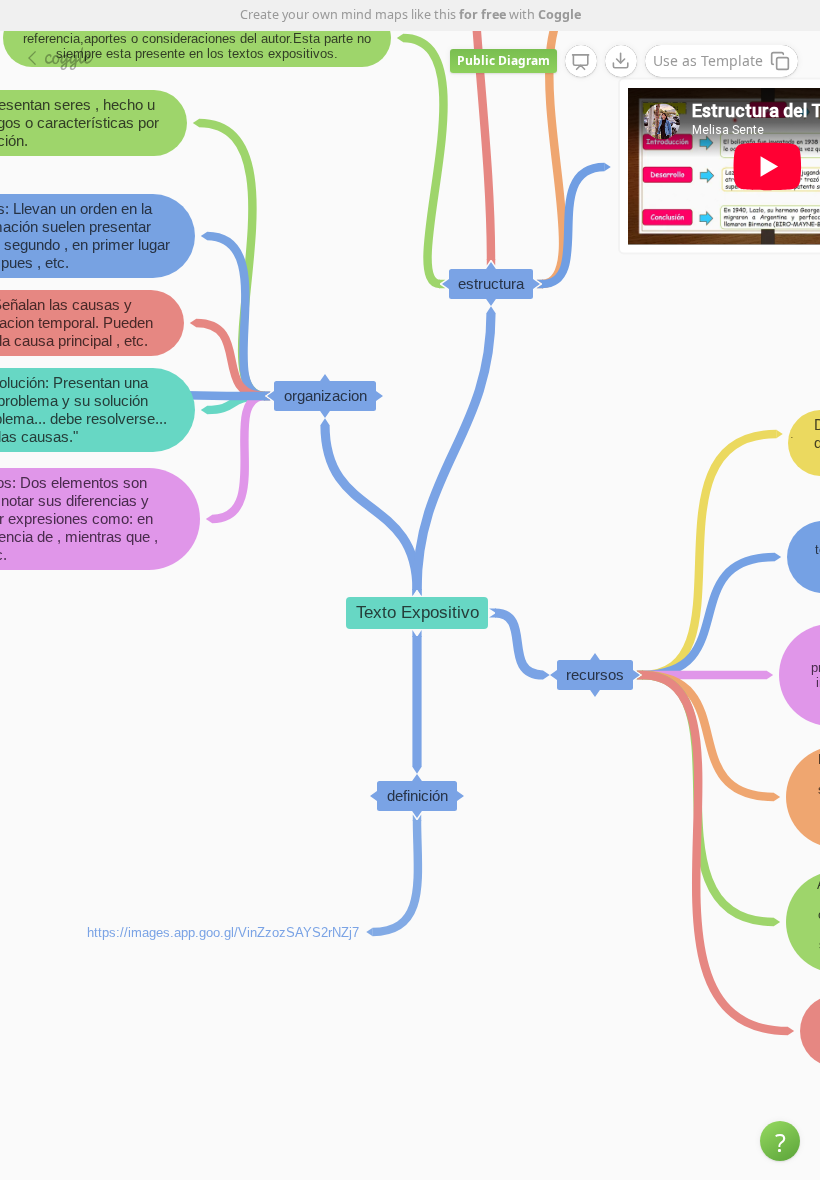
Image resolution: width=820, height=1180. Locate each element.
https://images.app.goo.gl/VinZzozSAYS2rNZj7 (223, 931)
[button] (780, 1141)
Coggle (559, 14)
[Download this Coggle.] (621, 61)
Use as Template (708, 60)
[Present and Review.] (581, 62)
